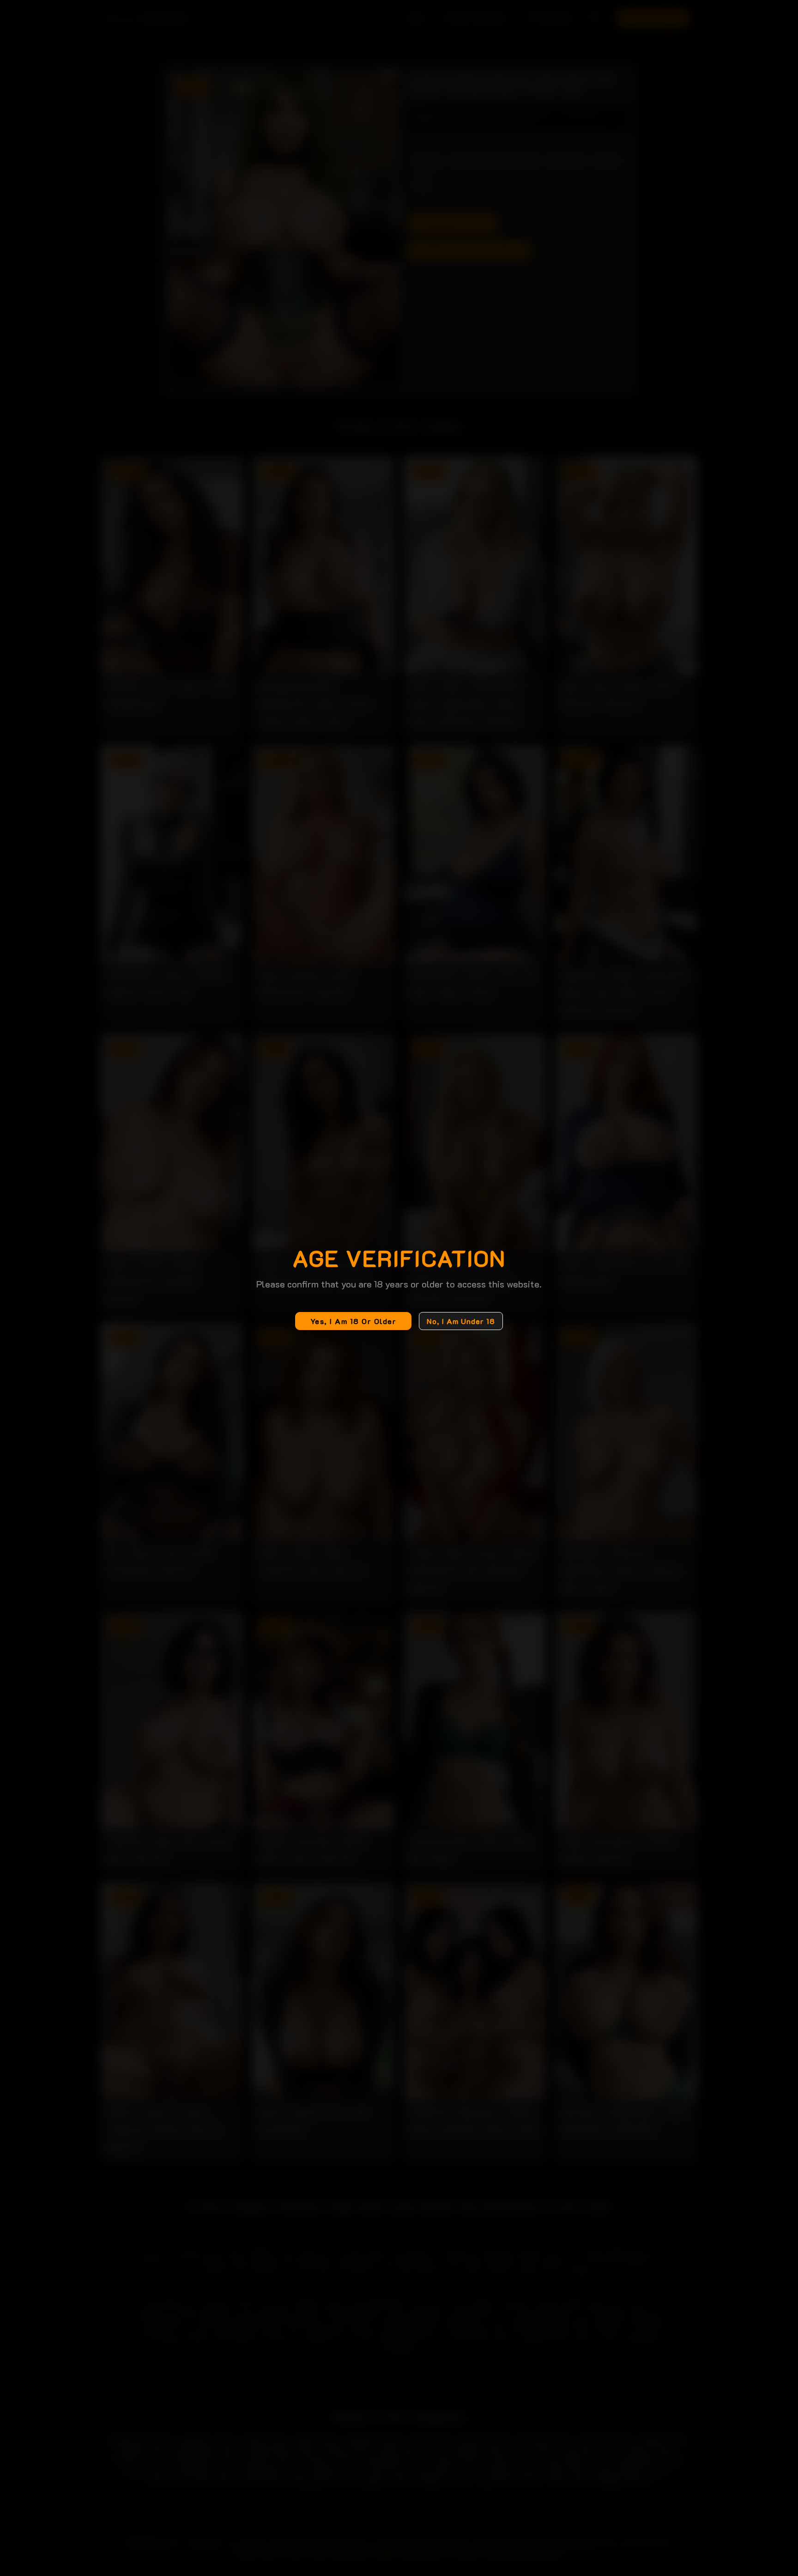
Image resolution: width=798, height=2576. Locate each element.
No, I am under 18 (461, 1321)
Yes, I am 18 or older (354, 1321)
